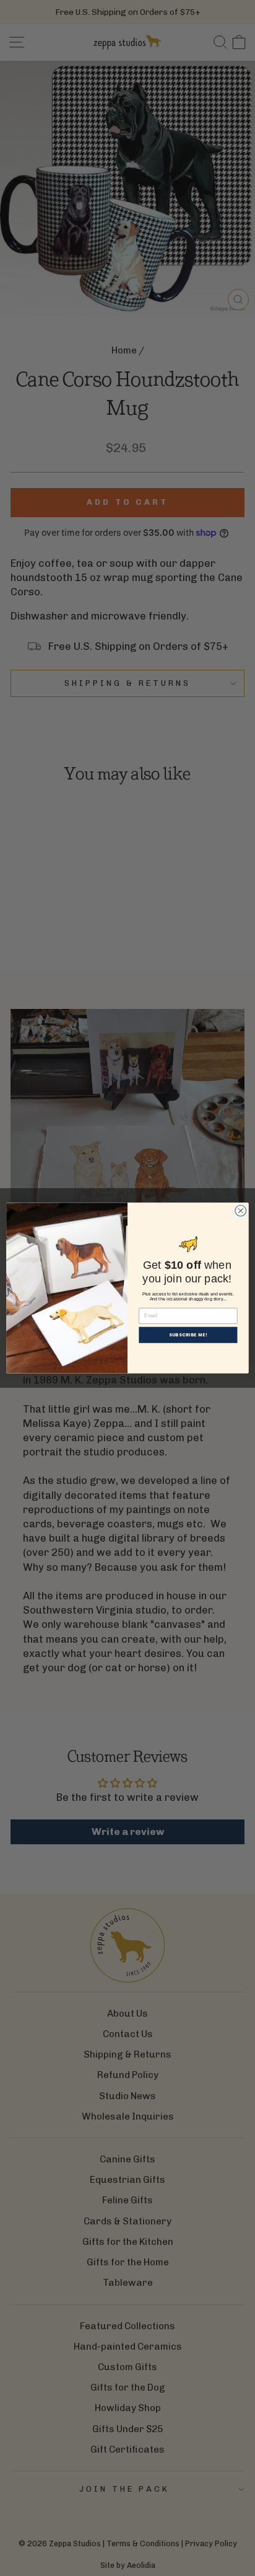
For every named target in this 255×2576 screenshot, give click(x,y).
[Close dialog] (241, 1210)
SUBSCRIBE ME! (188, 1335)
